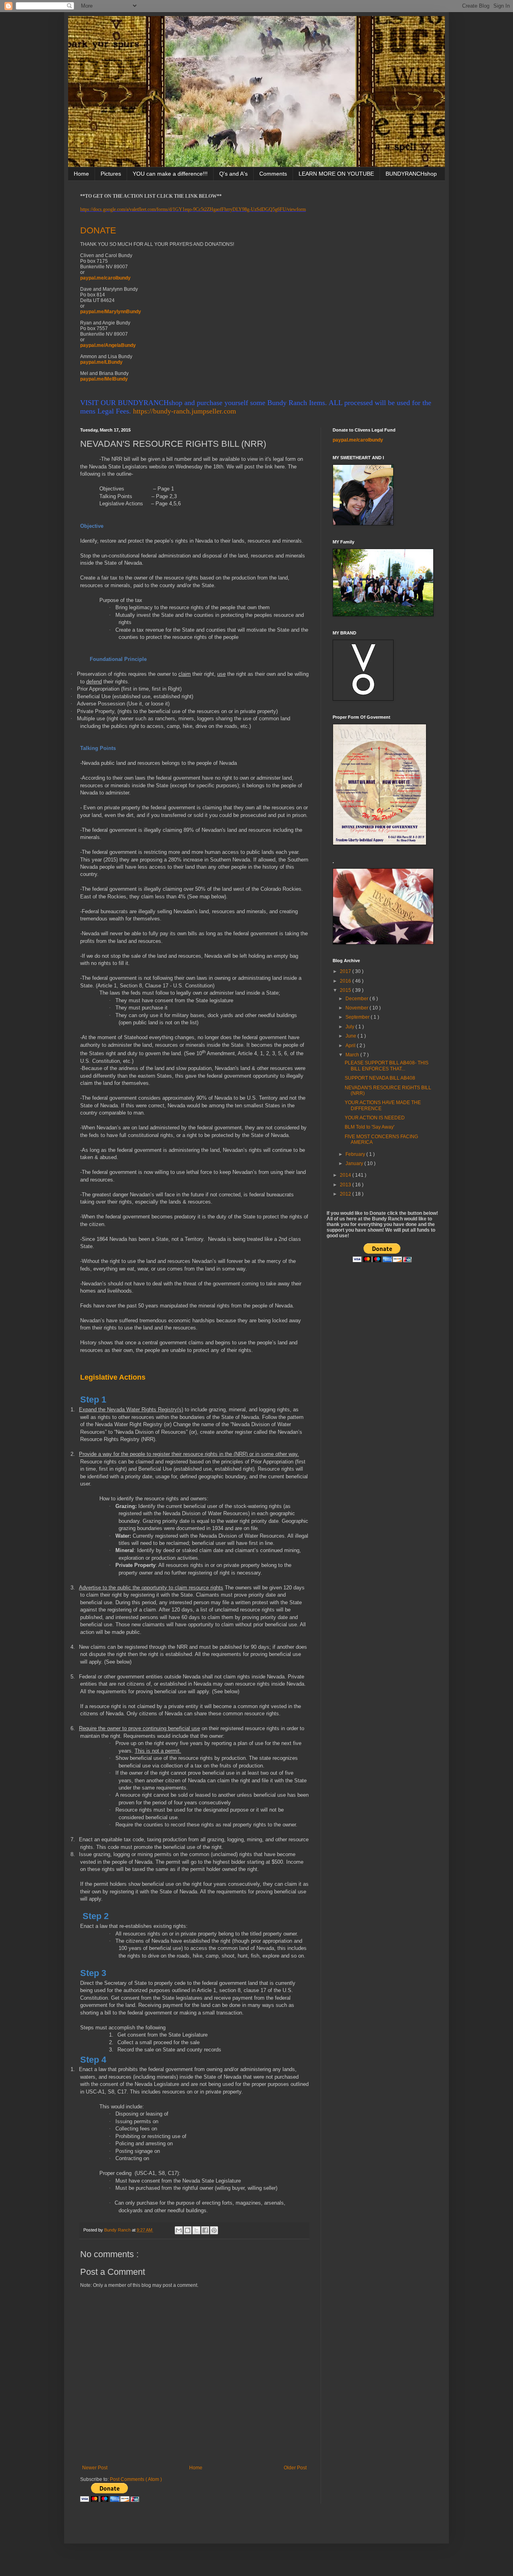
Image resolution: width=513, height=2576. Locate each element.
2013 (346, 1185)
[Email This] (179, 2230)
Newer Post (95, 2468)
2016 (346, 981)
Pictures (111, 174)
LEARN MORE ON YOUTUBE (336, 174)
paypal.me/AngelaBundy (108, 345)
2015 (346, 990)
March (353, 1055)
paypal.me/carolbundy (105, 278)
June (351, 1036)
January (355, 1163)
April (351, 1046)
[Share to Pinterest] (214, 2230)
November (357, 1008)
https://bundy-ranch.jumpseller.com (185, 411)
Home (81, 174)
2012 (346, 1194)
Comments (273, 174)
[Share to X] (196, 2230)
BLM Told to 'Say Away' (370, 1127)
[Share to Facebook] (205, 2230)
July (350, 1027)
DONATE (98, 230)
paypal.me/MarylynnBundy (111, 312)
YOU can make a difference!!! (170, 174)
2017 (346, 971)
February (356, 1154)
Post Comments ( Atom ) (136, 2479)
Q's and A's (233, 174)
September (358, 1017)
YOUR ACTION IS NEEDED (375, 1118)
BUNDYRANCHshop (411, 174)
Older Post (295, 2468)
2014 (346, 1175)
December (357, 999)
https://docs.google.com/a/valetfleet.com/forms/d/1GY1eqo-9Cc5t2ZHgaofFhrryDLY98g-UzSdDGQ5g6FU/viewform (193, 209)
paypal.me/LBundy (101, 362)
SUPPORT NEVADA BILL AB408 (380, 1078)
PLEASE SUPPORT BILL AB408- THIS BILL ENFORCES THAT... (387, 1066)
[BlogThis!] (188, 2230)
